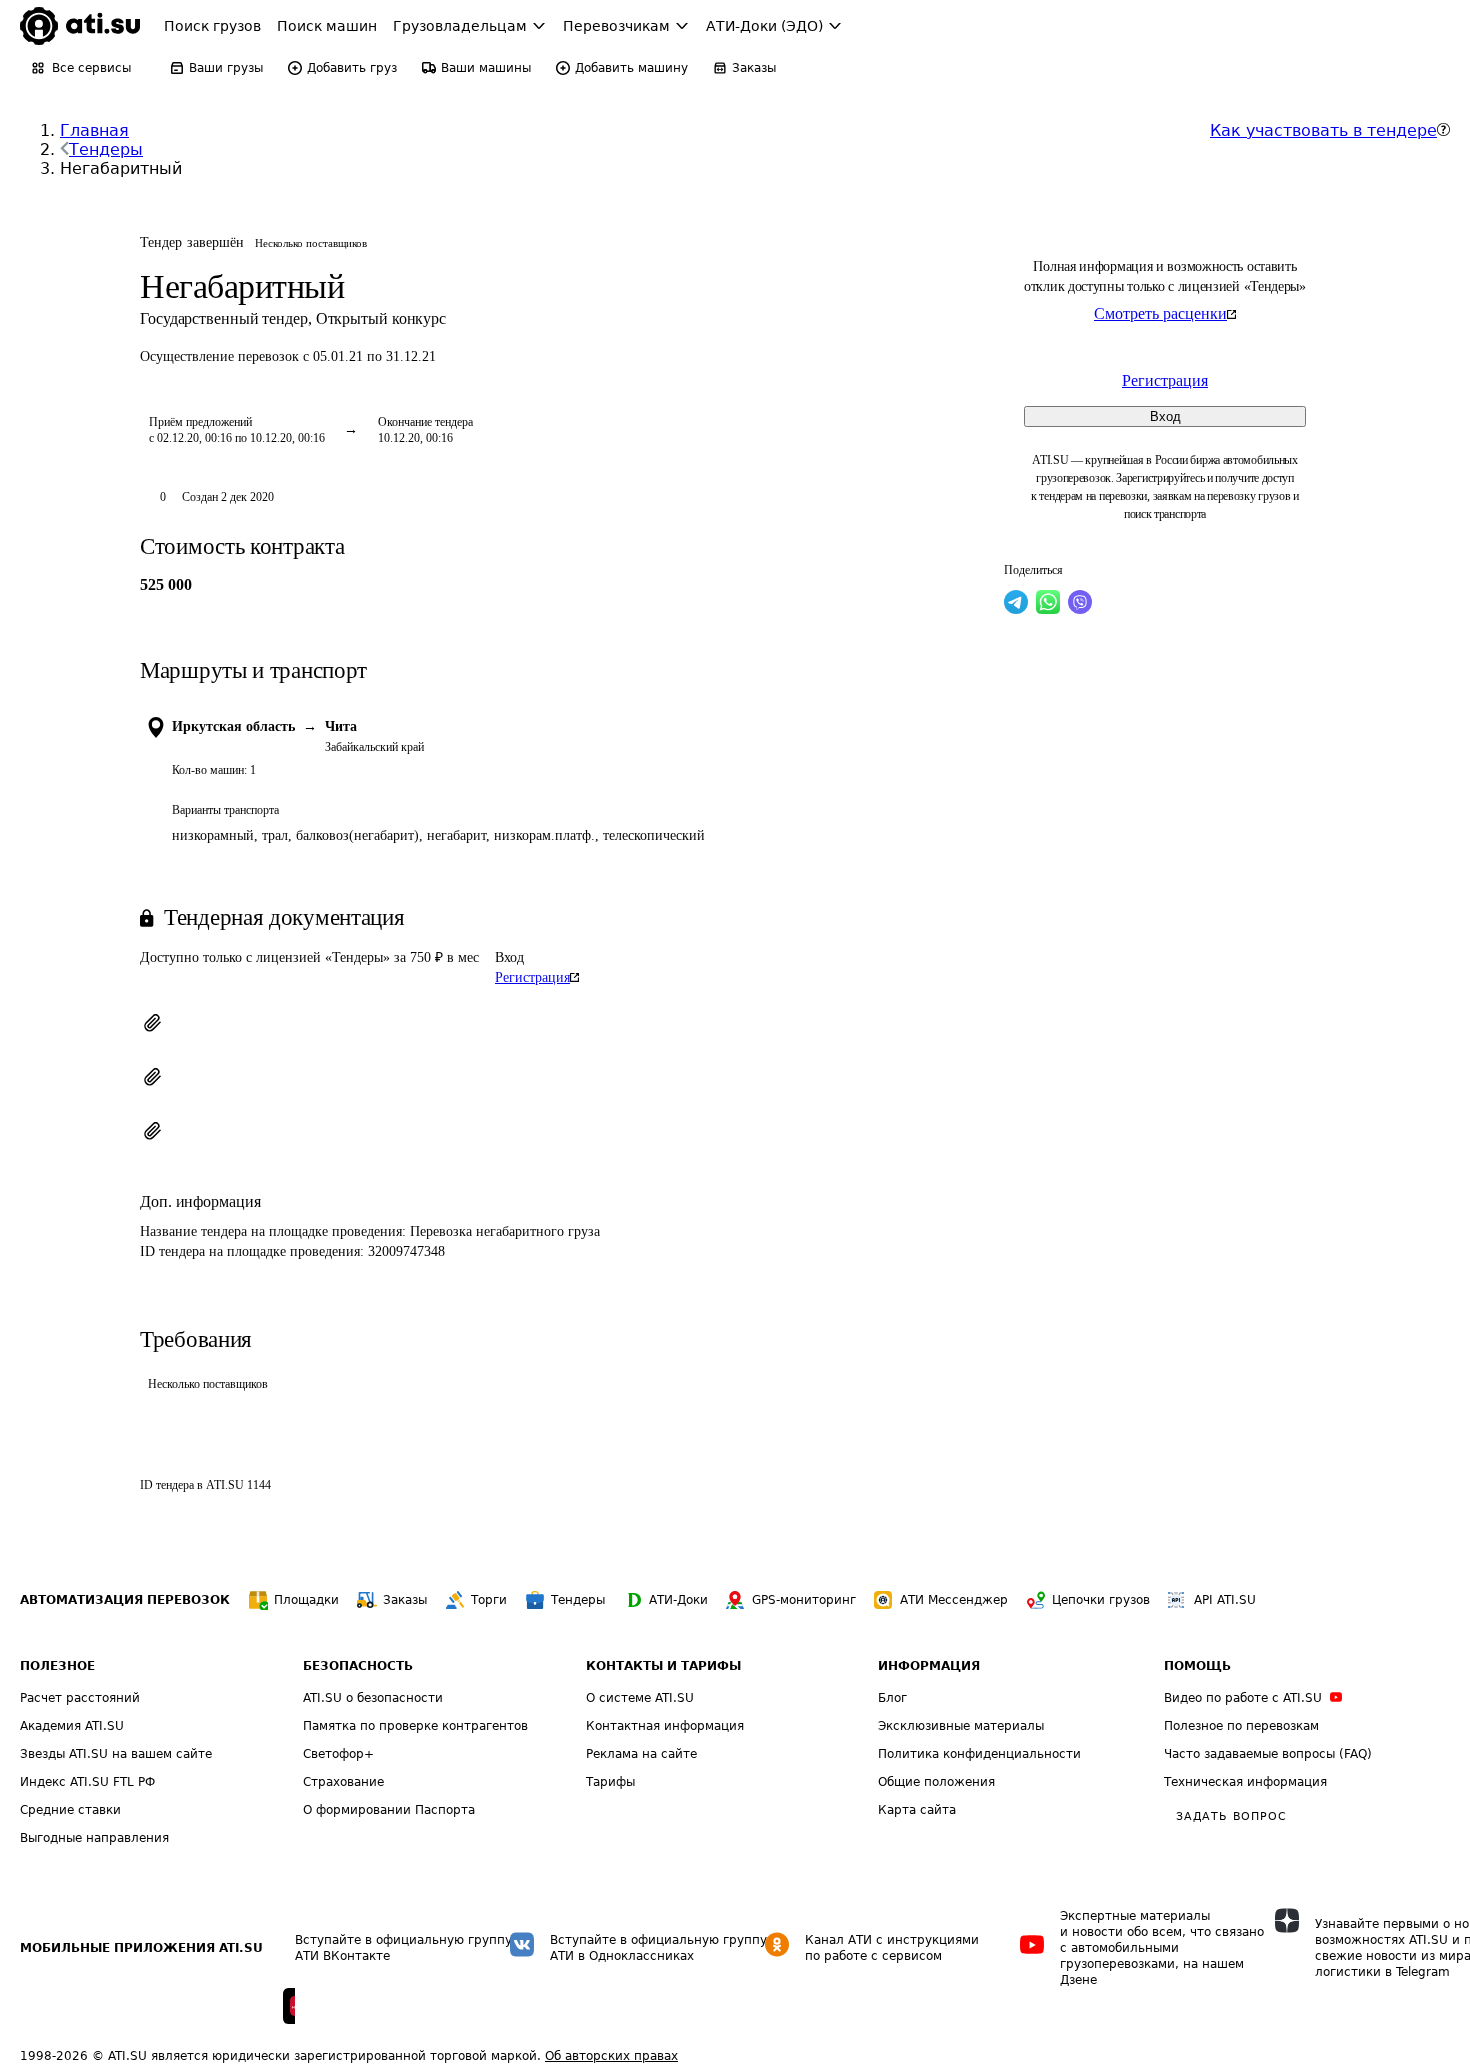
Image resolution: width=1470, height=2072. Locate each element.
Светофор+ (338, 1754)
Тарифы (610, 1782)
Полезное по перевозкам (1241, 1726)
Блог (892, 1698)
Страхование (343, 1782)
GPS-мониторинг (804, 1600)
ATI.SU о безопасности (373, 1698)
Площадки (306, 1600)
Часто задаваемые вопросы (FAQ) (1268, 1754)
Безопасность (358, 1666)
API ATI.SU (1225, 1600)
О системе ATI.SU (640, 1698)
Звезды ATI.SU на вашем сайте (116, 1754)
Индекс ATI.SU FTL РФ (87, 1782)
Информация (929, 1666)
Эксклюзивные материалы (961, 1726)
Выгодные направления (94, 1838)
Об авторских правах (611, 2056)
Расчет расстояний (80, 1698)
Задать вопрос (1231, 1816)
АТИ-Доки (678, 1600)
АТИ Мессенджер (954, 1600)
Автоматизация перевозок (125, 1600)
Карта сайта (917, 1810)
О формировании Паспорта (389, 1810)
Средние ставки (70, 1810)
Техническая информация (1245, 1782)
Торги (489, 1600)
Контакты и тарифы (663, 1666)
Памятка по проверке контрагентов (415, 1726)
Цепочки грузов (1101, 1600)
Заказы (405, 1600)
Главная (94, 130)
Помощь (1197, 1666)
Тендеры (106, 149)
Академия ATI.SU (72, 1726)
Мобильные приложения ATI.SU (141, 1948)
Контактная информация (665, 1726)
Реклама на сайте (641, 1754)
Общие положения (936, 1782)
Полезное (57, 1666)
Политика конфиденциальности (979, 1754)
